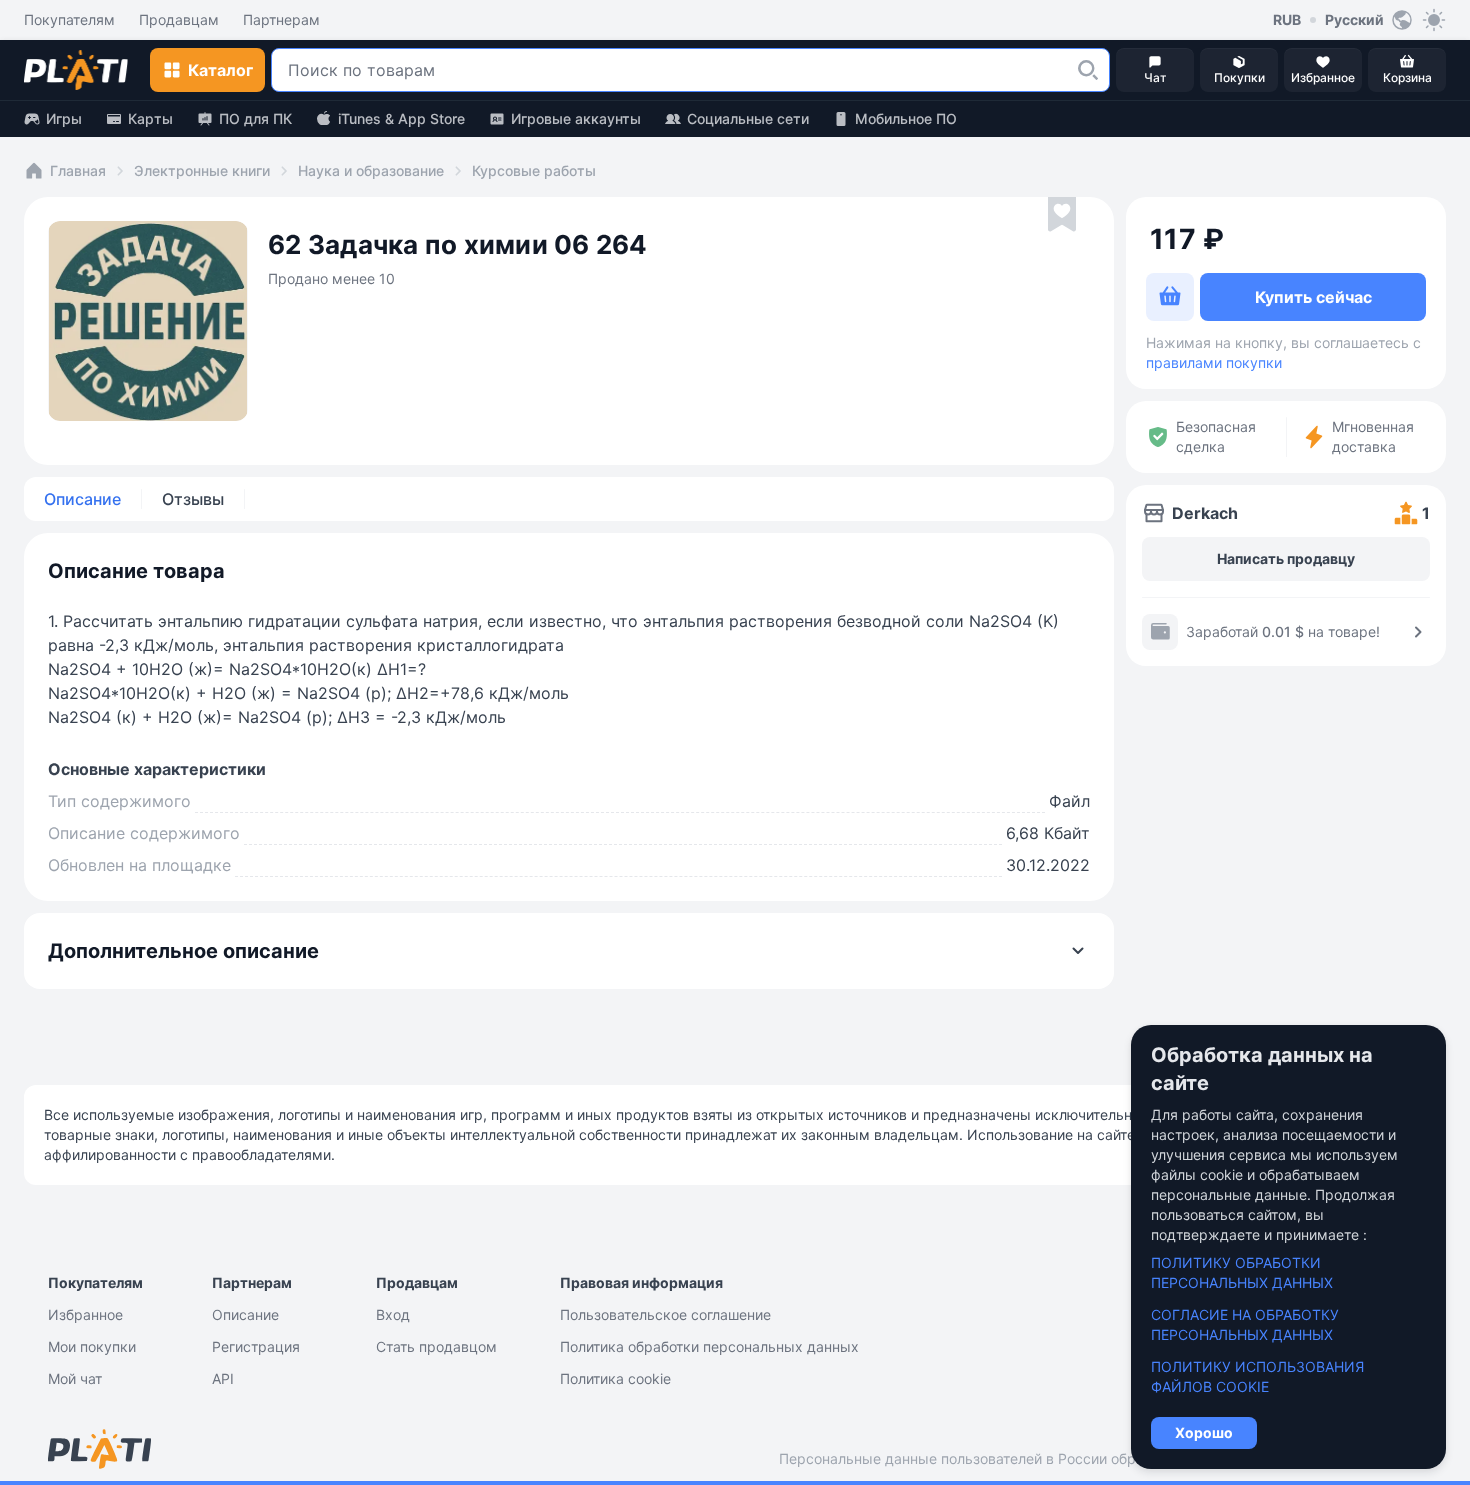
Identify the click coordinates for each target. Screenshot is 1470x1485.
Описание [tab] (82, 499)
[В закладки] (1062, 215)
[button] (1088, 70)
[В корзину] (1170, 297)
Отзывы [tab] (193, 499)
